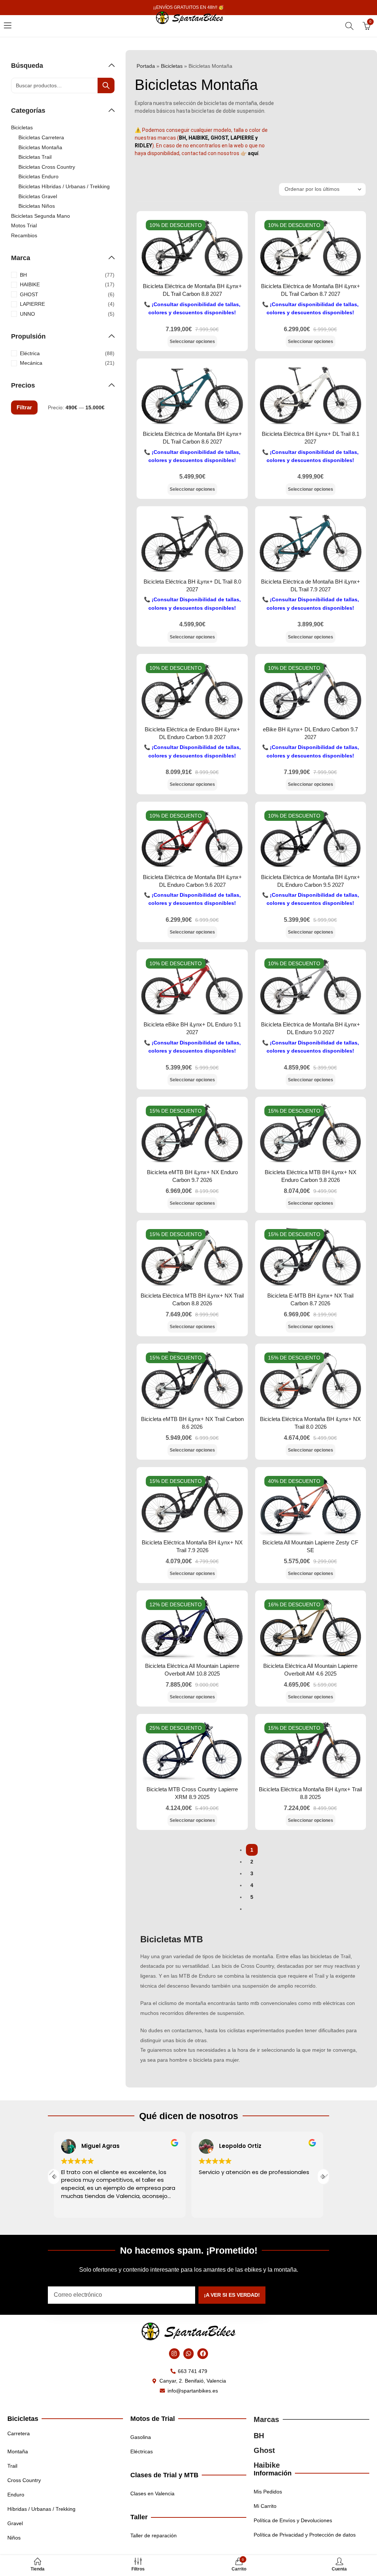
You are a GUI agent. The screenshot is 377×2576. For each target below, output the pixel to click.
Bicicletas (172, 66)
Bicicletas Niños (37, 206)
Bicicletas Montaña (40, 147)
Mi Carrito (265, 2506)
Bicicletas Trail (35, 157)
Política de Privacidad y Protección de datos (305, 2535)
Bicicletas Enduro (38, 176)
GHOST (29, 294)
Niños (14, 2538)
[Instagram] (174, 2354)
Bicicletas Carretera (41, 137)
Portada (146, 66)
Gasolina (141, 2437)
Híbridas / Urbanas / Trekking (41, 2509)
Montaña (18, 2451)
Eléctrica (30, 353)
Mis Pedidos (268, 2492)
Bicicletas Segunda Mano (40, 216)
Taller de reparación (154, 2535)
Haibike (267, 2465)
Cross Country (24, 2480)
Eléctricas (142, 2451)
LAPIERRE (32, 304)
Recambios (24, 235)
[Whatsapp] (189, 2354)
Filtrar (24, 407)
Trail (12, 2466)
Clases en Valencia (152, 2493)
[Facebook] (203, 2354)
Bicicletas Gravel (38, 196)
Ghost (264, 2450)
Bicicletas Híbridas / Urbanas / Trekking (64, 186)
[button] (323, 2177)
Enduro (16, 2495)
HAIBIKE (30, 284)
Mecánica (31, 363)
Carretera (19, 2433)
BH (23, 275)
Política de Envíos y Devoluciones (293, 2520)
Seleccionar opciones (192, 342)
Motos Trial (24, 225)
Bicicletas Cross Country (47, 167)
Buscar (106, 85)
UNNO (27, 314)
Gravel (15, 2523)
